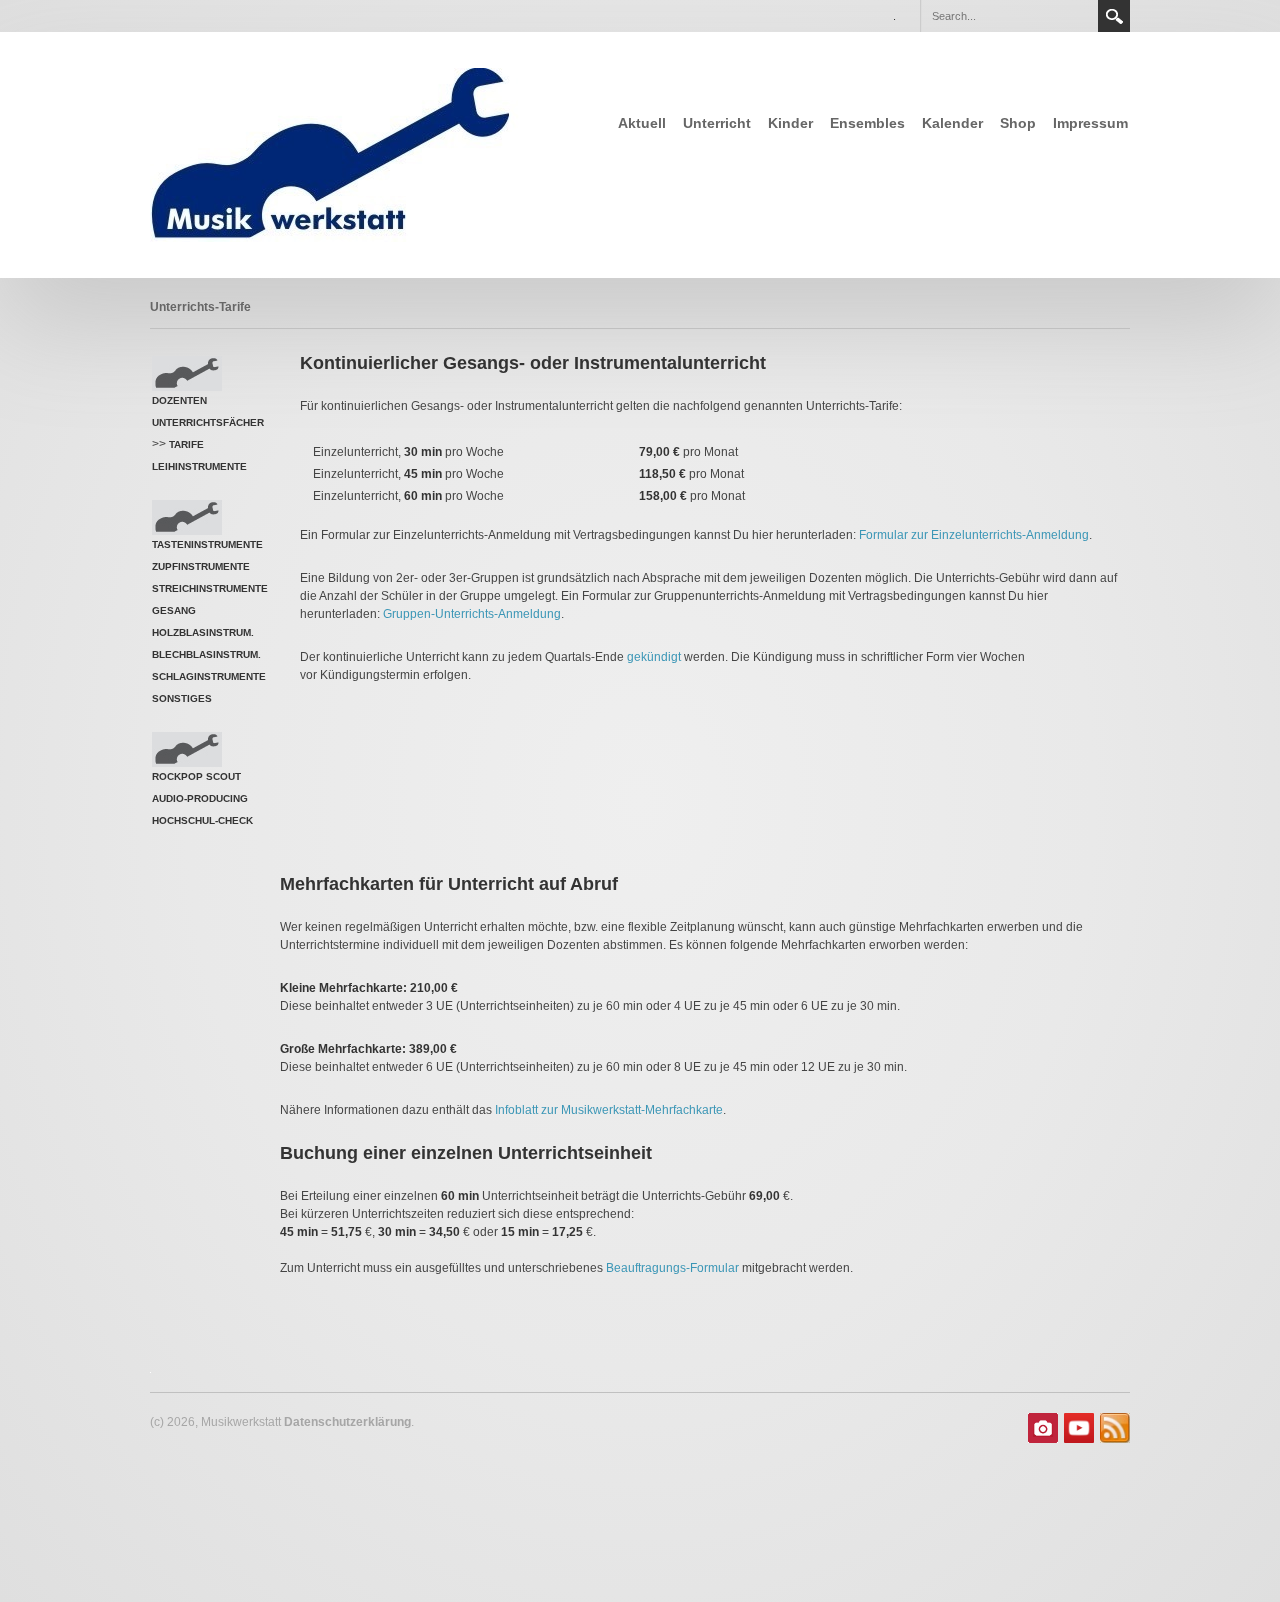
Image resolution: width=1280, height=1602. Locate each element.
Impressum (1090, 123)
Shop (1018, 123)
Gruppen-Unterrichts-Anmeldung (472, 614)
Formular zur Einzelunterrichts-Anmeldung (974, 535)
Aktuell (642, 123)
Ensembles (867, 123)
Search (1114, 16)
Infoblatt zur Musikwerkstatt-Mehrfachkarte (609, 1110)
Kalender (952, 123)
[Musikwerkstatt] (339, 153)
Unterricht (717, 123)
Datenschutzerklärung (347, 1422)
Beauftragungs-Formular (672, 1268)
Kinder (790, 123)
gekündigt (655, 657)
